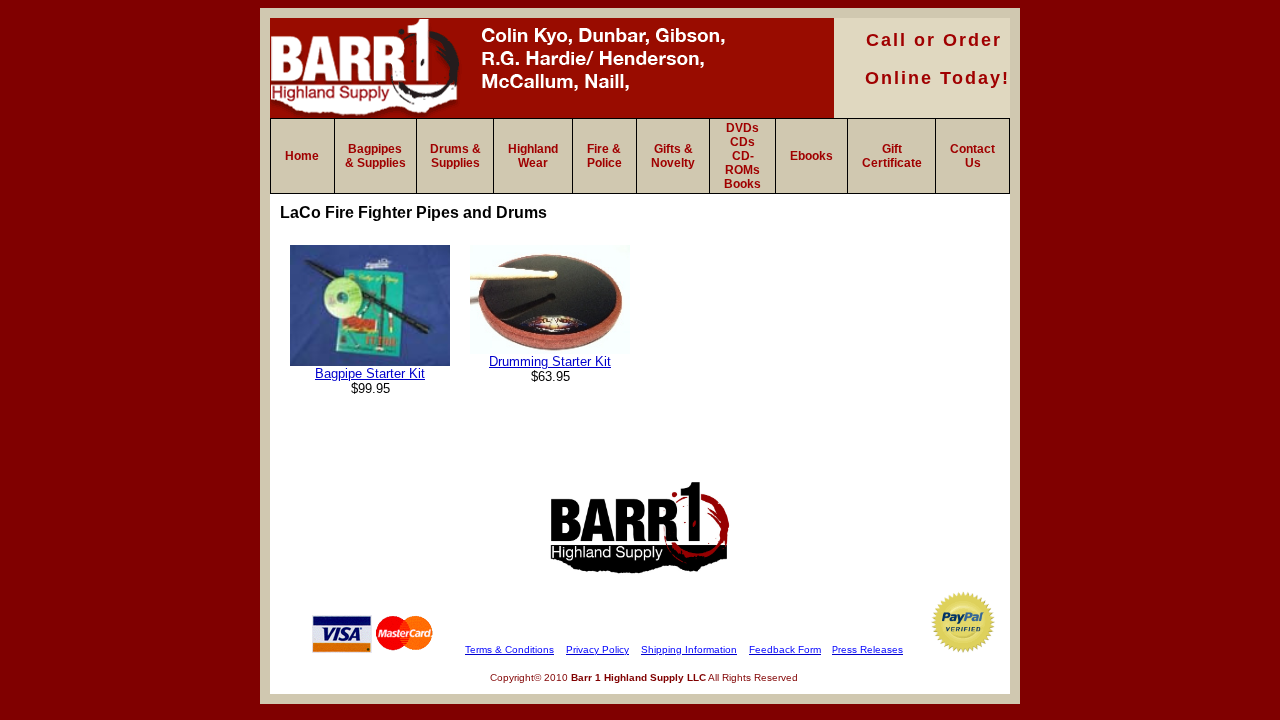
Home (302, 156)
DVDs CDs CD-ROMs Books (742, 156)
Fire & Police (604, 156)
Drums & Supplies (455, 156)
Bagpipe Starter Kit (370, 373)
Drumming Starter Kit (550, 361)
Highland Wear (533, 156)
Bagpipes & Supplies (375, 156)
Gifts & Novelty (673, 156)
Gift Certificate (892, 156)
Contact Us (972, 156)
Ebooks (811, 156)
